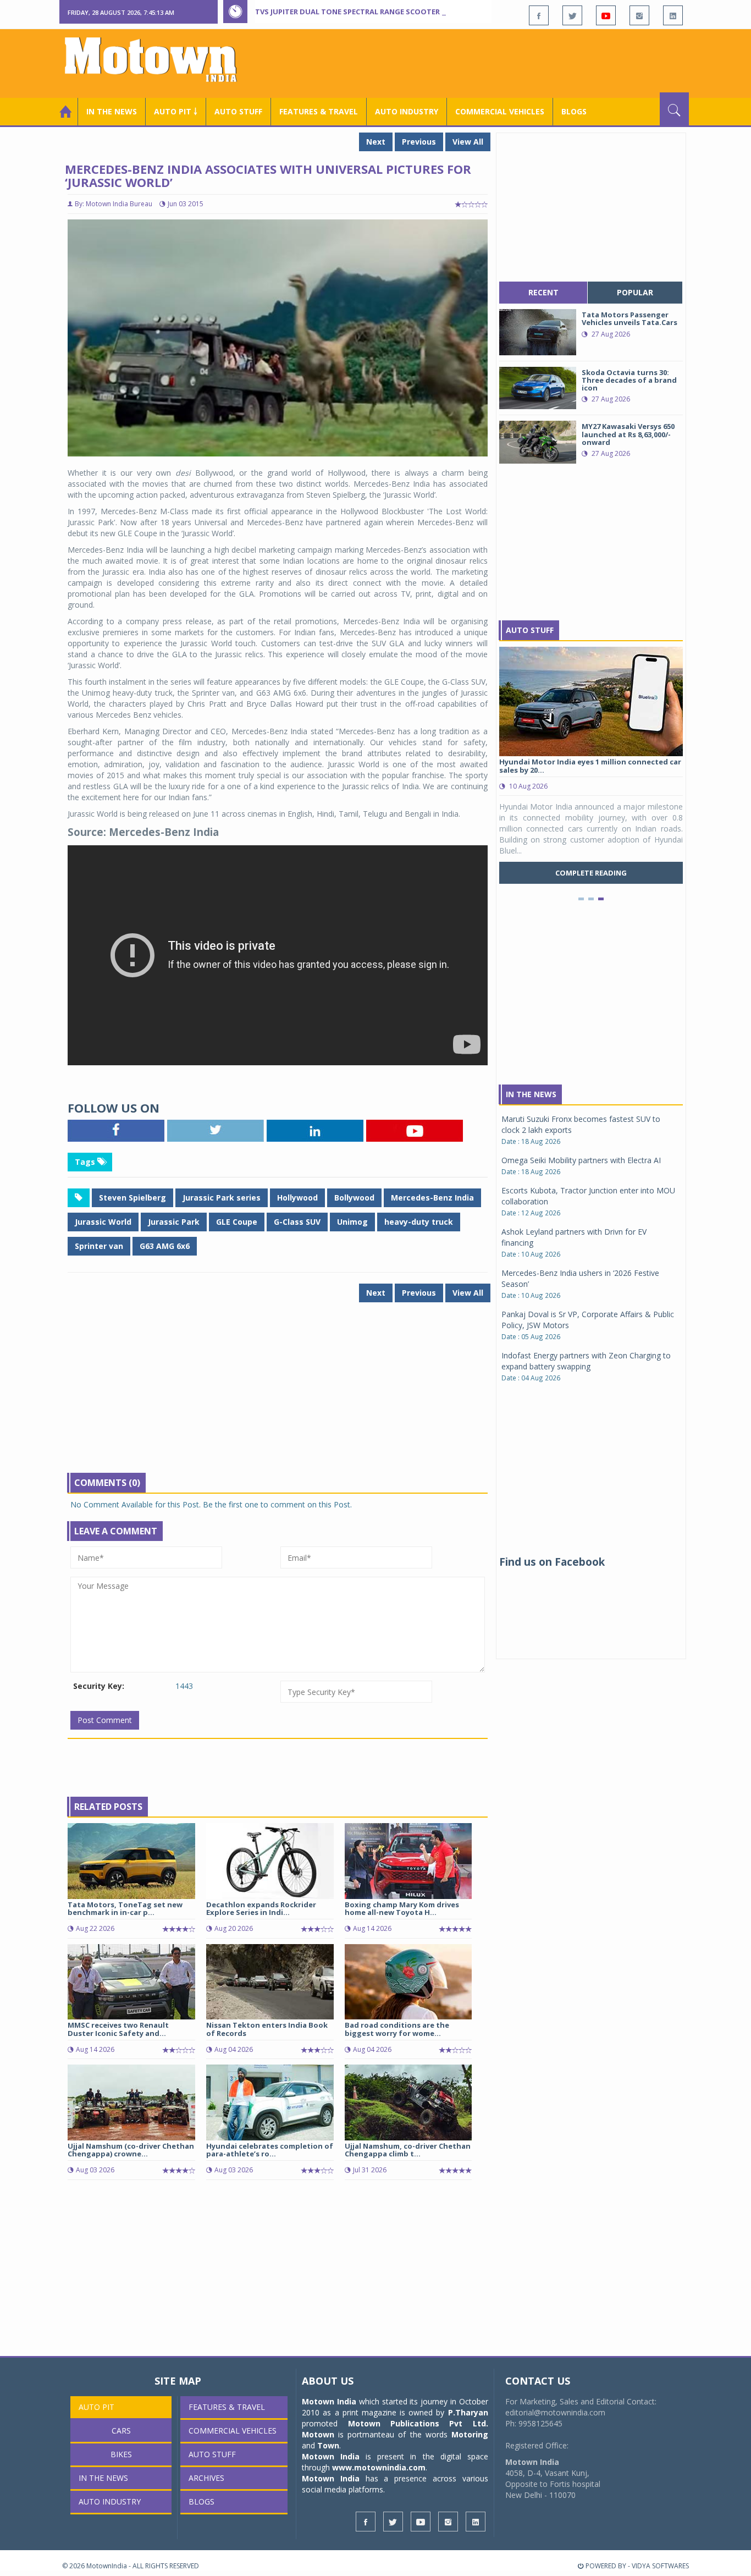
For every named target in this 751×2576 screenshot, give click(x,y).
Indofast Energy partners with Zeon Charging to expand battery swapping (586, 1361)
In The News (531, 1094)
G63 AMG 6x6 (165, 1246)
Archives (206, 2478)
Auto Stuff (238, 111)
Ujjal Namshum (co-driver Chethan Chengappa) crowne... (131, 2150)
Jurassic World (103, 1222)
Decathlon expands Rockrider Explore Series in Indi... (261, 1908)
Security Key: (99, 1686)
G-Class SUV (297, 1222)
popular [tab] (635, 292)
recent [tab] (543, 292)
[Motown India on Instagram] (639, 15)
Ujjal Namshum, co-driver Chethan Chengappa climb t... (408, 2150)
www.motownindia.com (379, 2467)
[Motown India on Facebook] (539, 15)
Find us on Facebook (552, 1562)
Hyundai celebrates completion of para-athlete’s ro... (270, 2150)
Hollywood (297, 1198)
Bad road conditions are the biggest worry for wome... (397, 2029)
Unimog (352, 1222)
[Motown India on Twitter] (572, 15)
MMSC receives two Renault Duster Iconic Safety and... (118, 2029)
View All (468, 142)
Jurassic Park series (222, 1198)
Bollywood (354, 1198)
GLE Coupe (237, 1222)
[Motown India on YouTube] (606, 15)
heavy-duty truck (419, 1222)
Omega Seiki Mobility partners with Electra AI (581, 1160)
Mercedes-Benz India (432, 1198)
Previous (419, 142)
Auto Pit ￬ (176, 111)
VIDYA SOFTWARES (660, 2566)
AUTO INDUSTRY (407, 111)
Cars (121, 2431)
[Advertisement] (489, 62)
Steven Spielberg (132, 1198)
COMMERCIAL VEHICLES (500, 111)
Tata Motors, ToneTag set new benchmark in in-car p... (125, 1908)
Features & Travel (319, 111)
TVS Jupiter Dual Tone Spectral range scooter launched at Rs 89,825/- (393, 12)
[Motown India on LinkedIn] (673, 15)
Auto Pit (96, 2407)
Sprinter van (99, 1246)
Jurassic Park (174, 1222)
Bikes (121, 2454)
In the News (112, 111)
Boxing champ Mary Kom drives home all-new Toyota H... (402, 1908)
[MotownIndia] (158, 59)
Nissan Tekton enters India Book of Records (267, 2029)
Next (376, 142)
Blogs (574, 111)
